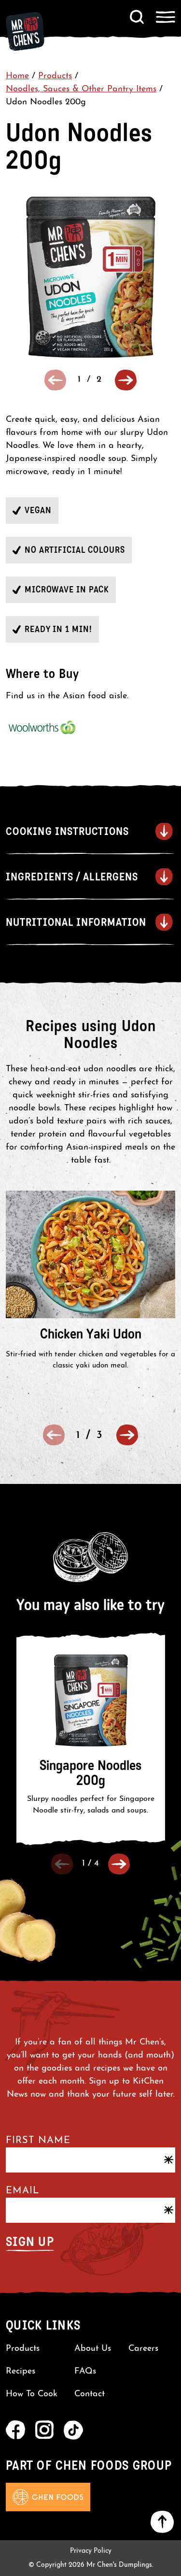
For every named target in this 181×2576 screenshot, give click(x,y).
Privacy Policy (91, 2551)
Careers (143, 2349)
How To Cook (32, 2394)
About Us (93, 2349)
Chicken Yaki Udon (91, 1334)
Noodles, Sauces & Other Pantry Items (81, 89)
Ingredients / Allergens (72, 877)
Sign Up (30, 2242)
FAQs (85, 2372)
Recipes (21, 2372)
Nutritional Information (76, 922)
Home (17, 76)
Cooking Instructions (67, 831)
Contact (90, 2394)
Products (55, 76)
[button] (126, 380)
